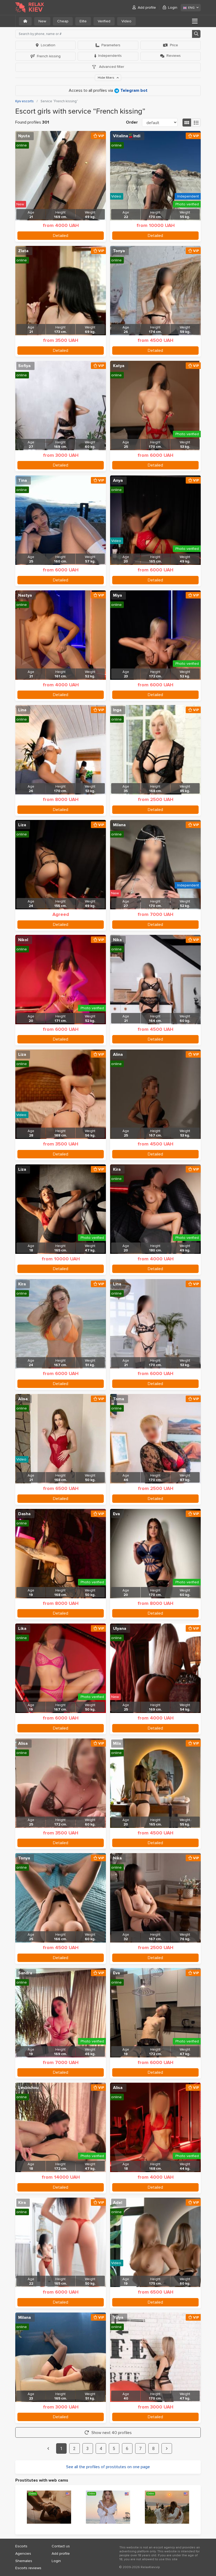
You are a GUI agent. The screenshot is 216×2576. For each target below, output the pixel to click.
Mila (117, 1743)
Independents (110, 56)
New (42, 21)
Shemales (24, 2561)
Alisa (23, 1399)
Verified (104, 21)
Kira (117, 1169)
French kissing (49, 56)
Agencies (23, 2554)
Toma (119, 1399)
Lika (22, 1629)
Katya (119, 366)
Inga (117, 710)
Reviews (174, 56)
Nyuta (24, 136)
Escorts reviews (28, 2568)
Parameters (111, 45)
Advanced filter (111, 67)
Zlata (23, 251)
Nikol (23, 940)
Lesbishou (28, 2088)
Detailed (61, 236)
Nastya (25, 595)
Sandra (25, 1973)
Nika (117, 940)
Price (174, 45)
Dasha (24, 1514)
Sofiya (24, 366)
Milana (119, 825)
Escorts (21, 2546)
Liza (22, 825)
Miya (117, 595)
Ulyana (120, 1629)
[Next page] (167, 2448)
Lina (22, 710)
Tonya (119, 251)
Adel (118, 2203)
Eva (116, 1514)
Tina (23, 480)
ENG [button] (191, 8)
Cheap (63, 21)
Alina (118, 1054)
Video (126, 21)
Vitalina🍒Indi (127, 136)
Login (173, 7)
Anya (118, 480)
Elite (83, 21)
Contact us (61, 2546)
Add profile (147, 7)
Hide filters (106, 78)
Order (132, 122)
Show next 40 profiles (112, 2433)
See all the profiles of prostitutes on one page (108, 2467)
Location (48, 45)
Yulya (118, 2318)
